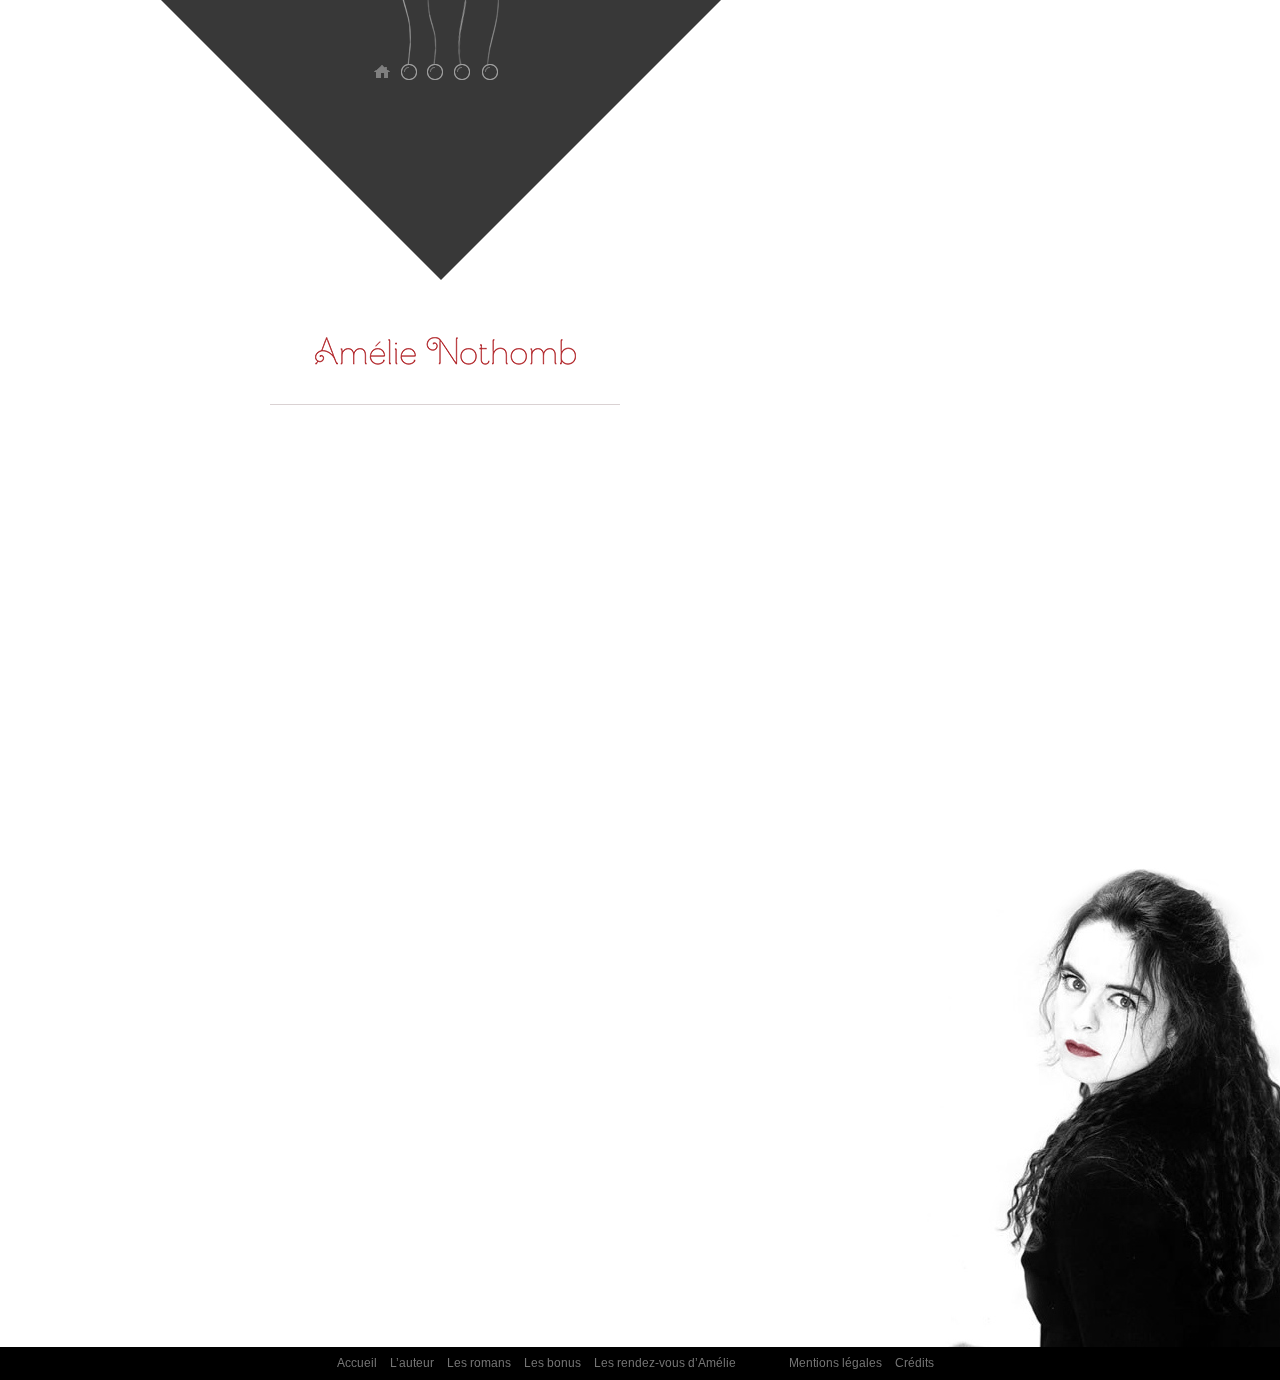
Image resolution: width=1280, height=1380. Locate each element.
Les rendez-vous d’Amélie (489, 52)
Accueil (381, 52)
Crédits (914, 1363)
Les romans (435, 52)
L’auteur (408, 52)
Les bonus (462, 52)
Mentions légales (835, 1363)
